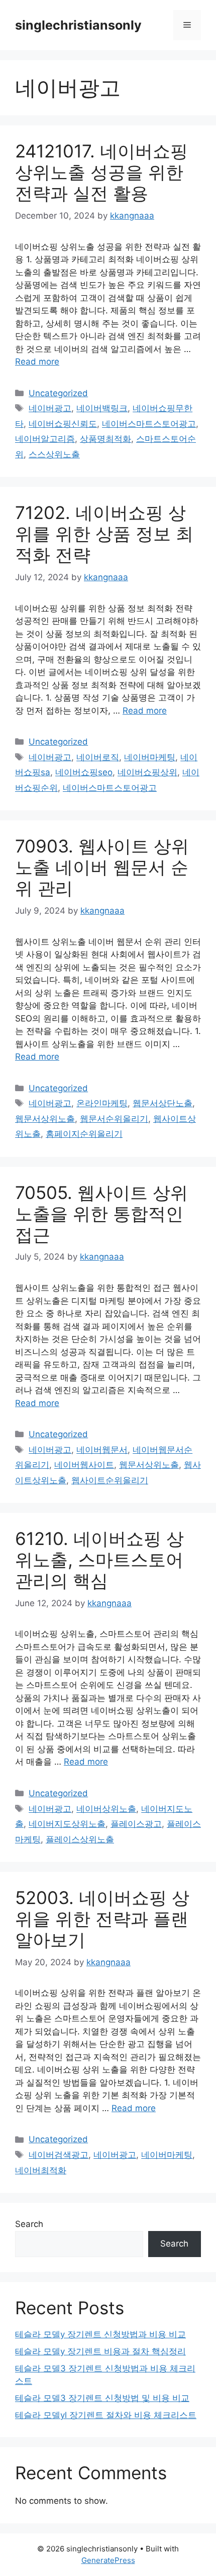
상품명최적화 (105, 439)
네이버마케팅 (150, 757)
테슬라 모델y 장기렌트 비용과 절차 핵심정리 (100, 2351)
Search (29, 2224)
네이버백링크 (102, 408)
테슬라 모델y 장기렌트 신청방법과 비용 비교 (100, 2334)
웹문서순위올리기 (114, 1119)
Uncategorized (58, 393)
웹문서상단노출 (163, 1103)
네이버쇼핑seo (84, 772)
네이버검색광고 (59, 2155)
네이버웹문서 (102, 1450)
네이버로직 (98, 757)
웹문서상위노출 (45, 1119)
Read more (37, 362)
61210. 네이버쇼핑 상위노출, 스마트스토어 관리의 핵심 (99, 1560)
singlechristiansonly (78, 25)
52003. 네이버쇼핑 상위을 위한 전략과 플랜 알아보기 (102, 1919)
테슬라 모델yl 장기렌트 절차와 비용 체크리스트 (106, 2415)
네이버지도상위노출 (67, 1824)
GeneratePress (108, 2560)
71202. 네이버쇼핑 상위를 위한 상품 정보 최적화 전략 (104, 534)
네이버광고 (50, 408)
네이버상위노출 (106, 1809)
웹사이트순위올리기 (110, 1480)
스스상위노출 (54, 454)
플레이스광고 (136, 1824)
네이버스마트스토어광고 (149, 424)
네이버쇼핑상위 (147, 772)
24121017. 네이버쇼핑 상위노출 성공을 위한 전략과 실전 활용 (101, 172)
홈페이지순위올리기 (84, 1134)
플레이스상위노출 (80, 1839)
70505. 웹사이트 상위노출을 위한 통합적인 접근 (101, 1214)
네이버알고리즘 (45, 439)
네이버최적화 (41, 2170)
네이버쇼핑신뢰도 (63, 424)
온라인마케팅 (102, 1103)
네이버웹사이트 (84, 1465)
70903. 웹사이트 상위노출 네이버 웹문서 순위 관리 (102, 867)
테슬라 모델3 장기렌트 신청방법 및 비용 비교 (102, 2398)
